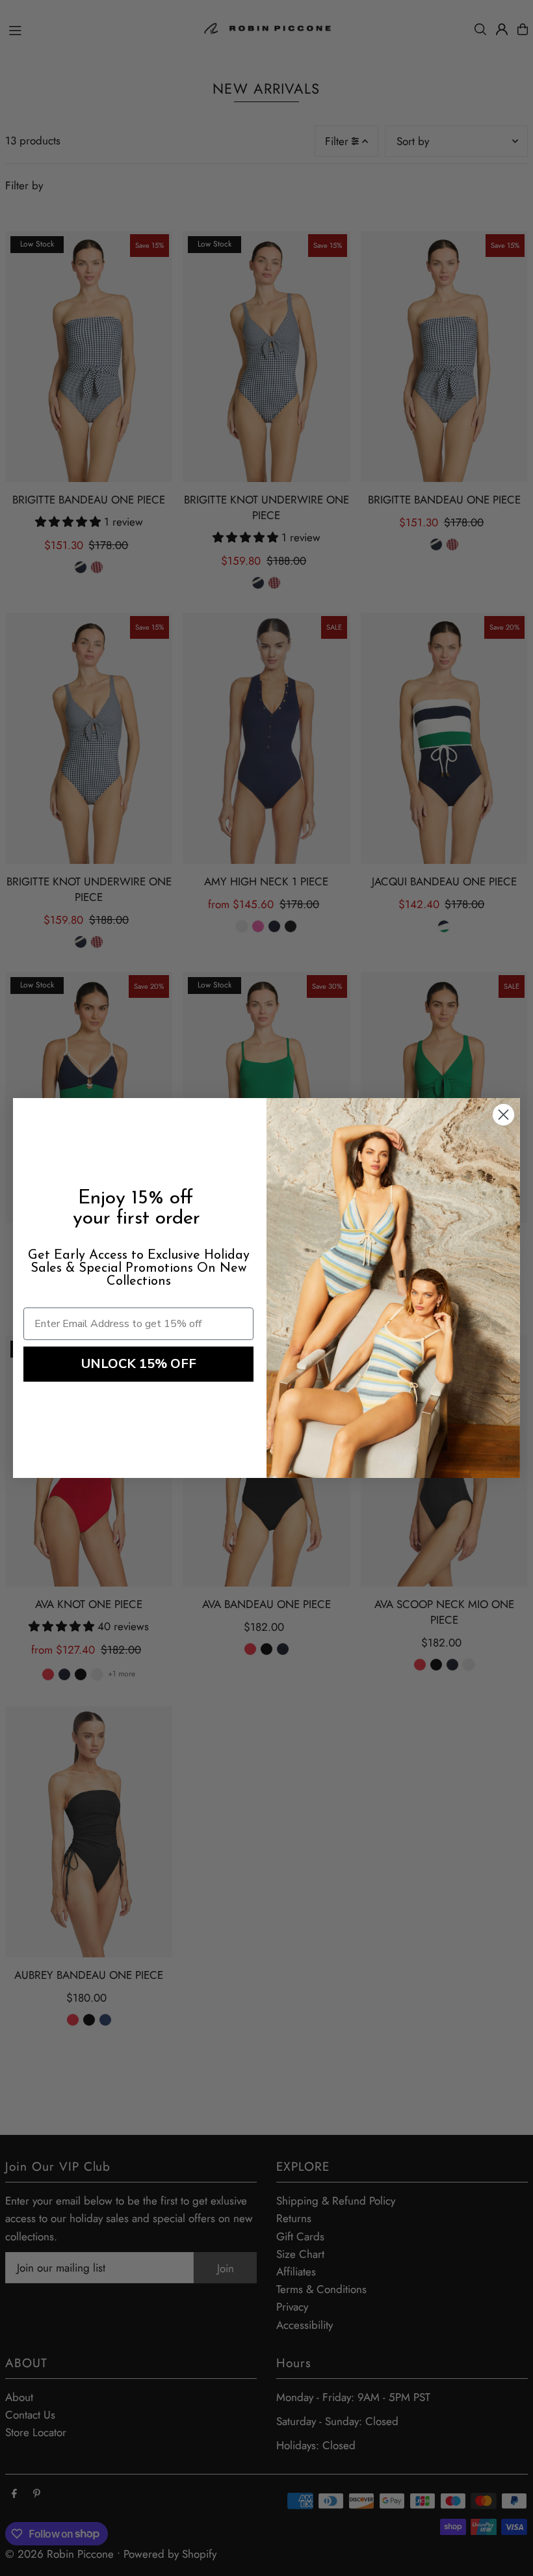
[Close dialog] (503, 1115)
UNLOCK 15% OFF (139, 1364)
